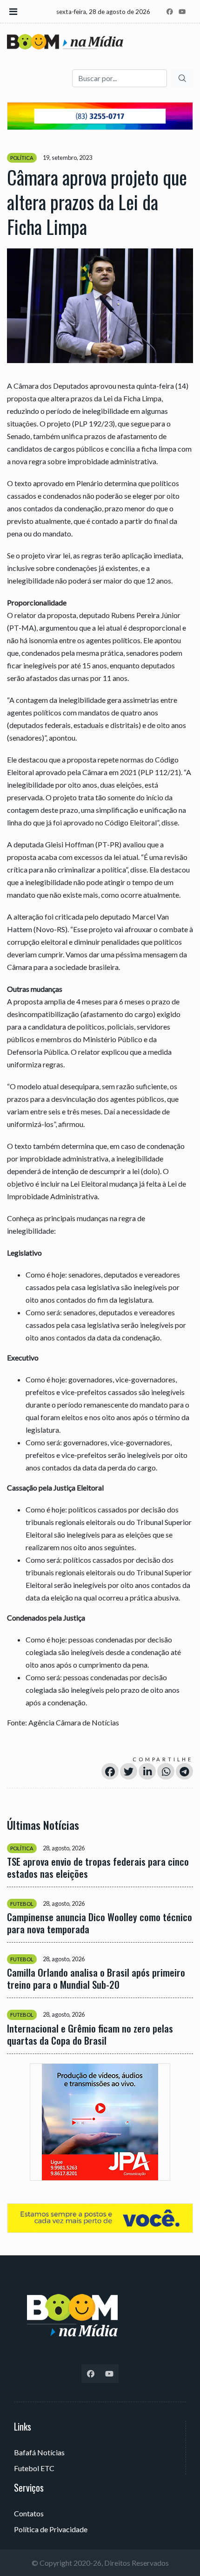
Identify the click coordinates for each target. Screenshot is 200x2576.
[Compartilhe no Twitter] (129, 1771)
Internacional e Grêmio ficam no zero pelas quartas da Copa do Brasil (90, 2034)
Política (22, 158)
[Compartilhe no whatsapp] (166, 1771)
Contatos (29, 2513)
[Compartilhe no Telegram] (184, 1771)
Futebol (22, 1904)
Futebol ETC (34, 2468)
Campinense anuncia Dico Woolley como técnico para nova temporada (100, 1923)
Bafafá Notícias (39, 2452)
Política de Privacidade (51, 2529)
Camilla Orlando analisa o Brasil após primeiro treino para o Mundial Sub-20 (96, 1978)
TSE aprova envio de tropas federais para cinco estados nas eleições (98, 1868)
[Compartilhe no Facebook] (110, 1771)
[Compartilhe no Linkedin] (147, 1771)
